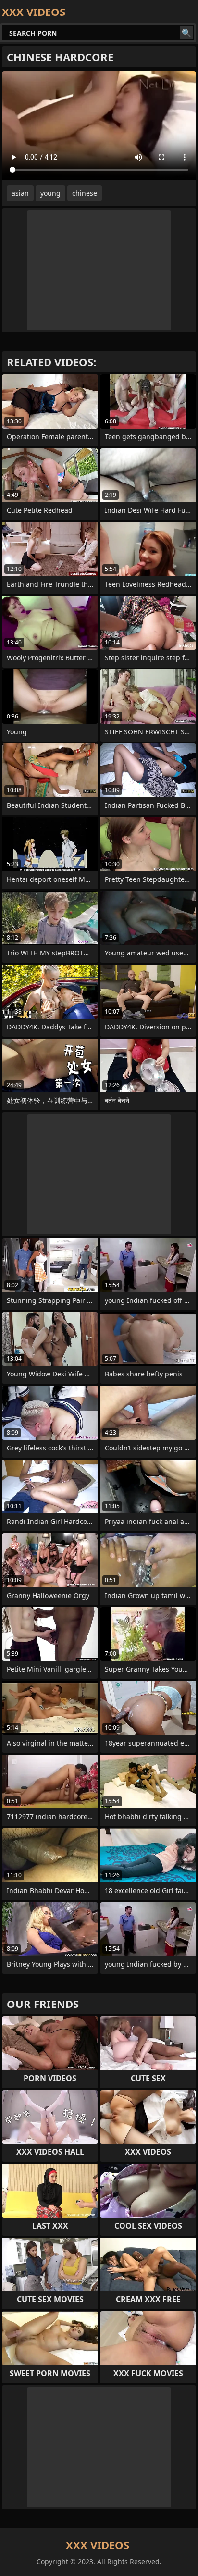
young (50, 193)
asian (20, 193)
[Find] (186, 33)
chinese (85, 193)
